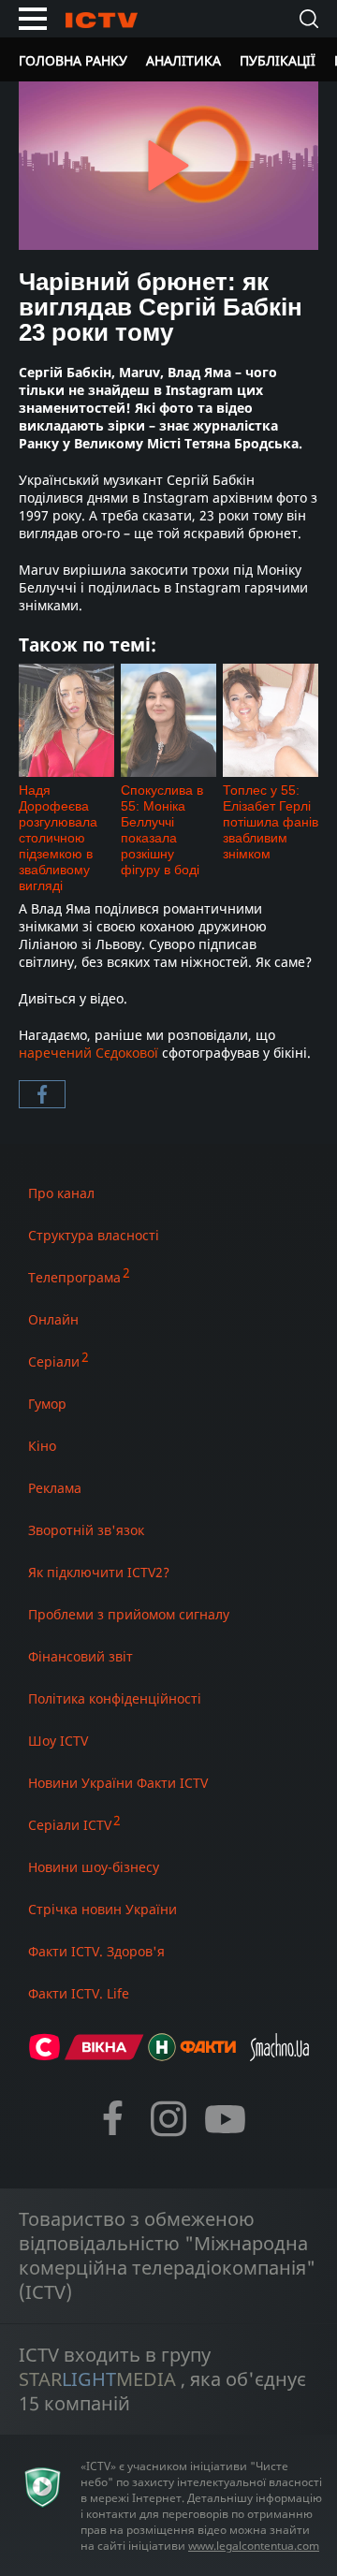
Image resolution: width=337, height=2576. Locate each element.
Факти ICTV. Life (79, 1993)
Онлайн (53, 1319)
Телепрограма (74, 1277)
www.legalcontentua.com (254, 2546)
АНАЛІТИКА (183, 60)
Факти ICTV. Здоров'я (96, 1951)
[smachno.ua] (279, 2055)
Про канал (61, 1193)
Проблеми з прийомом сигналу (129, 1614)
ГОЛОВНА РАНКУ (73, 60)
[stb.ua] (44, 2055)
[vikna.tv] (104, 2055)
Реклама (55, 1488)
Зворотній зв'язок (86, 1530)
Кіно (42, 1446)
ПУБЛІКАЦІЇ (278, 60)
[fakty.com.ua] (208, 2055)
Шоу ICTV (58, 1741)
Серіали (54, 1361)
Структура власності (94, 1235)
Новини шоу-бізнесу (94, 1867)
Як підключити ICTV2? (99, 1572)
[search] (309, 19)
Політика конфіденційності (115, 1698)
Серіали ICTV (70, 1825)
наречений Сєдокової (88, 1053)
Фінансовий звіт (81, 1656)
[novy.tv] (162, 2055)
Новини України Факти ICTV (118, 1783)
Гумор (47, 1404)
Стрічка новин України (103, 1909)
